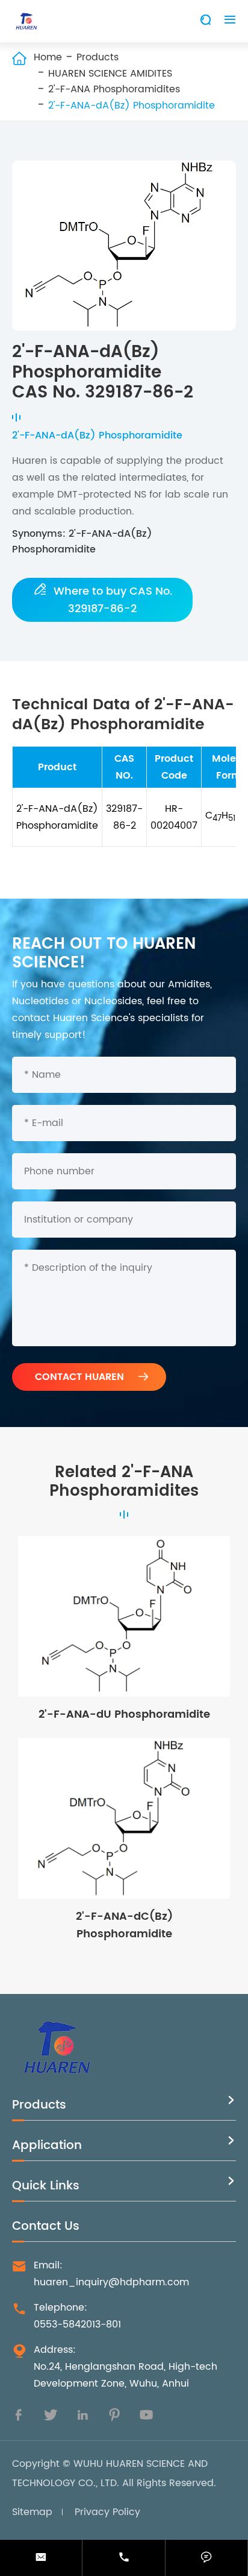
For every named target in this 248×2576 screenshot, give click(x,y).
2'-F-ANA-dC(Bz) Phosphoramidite (124, 1925)
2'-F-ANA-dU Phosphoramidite (124, 1714)
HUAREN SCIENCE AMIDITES (110, 74)
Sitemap (32, 2512)
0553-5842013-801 (77, 2324)
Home (48, 57)
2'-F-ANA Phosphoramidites (114, 89)
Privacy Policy (107, 2512)
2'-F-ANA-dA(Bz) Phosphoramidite (132, 106)
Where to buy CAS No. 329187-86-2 (103, 600)
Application (47, 2146)
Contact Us (46, 2226)
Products (98, 57)
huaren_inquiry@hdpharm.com (111, 2282)
